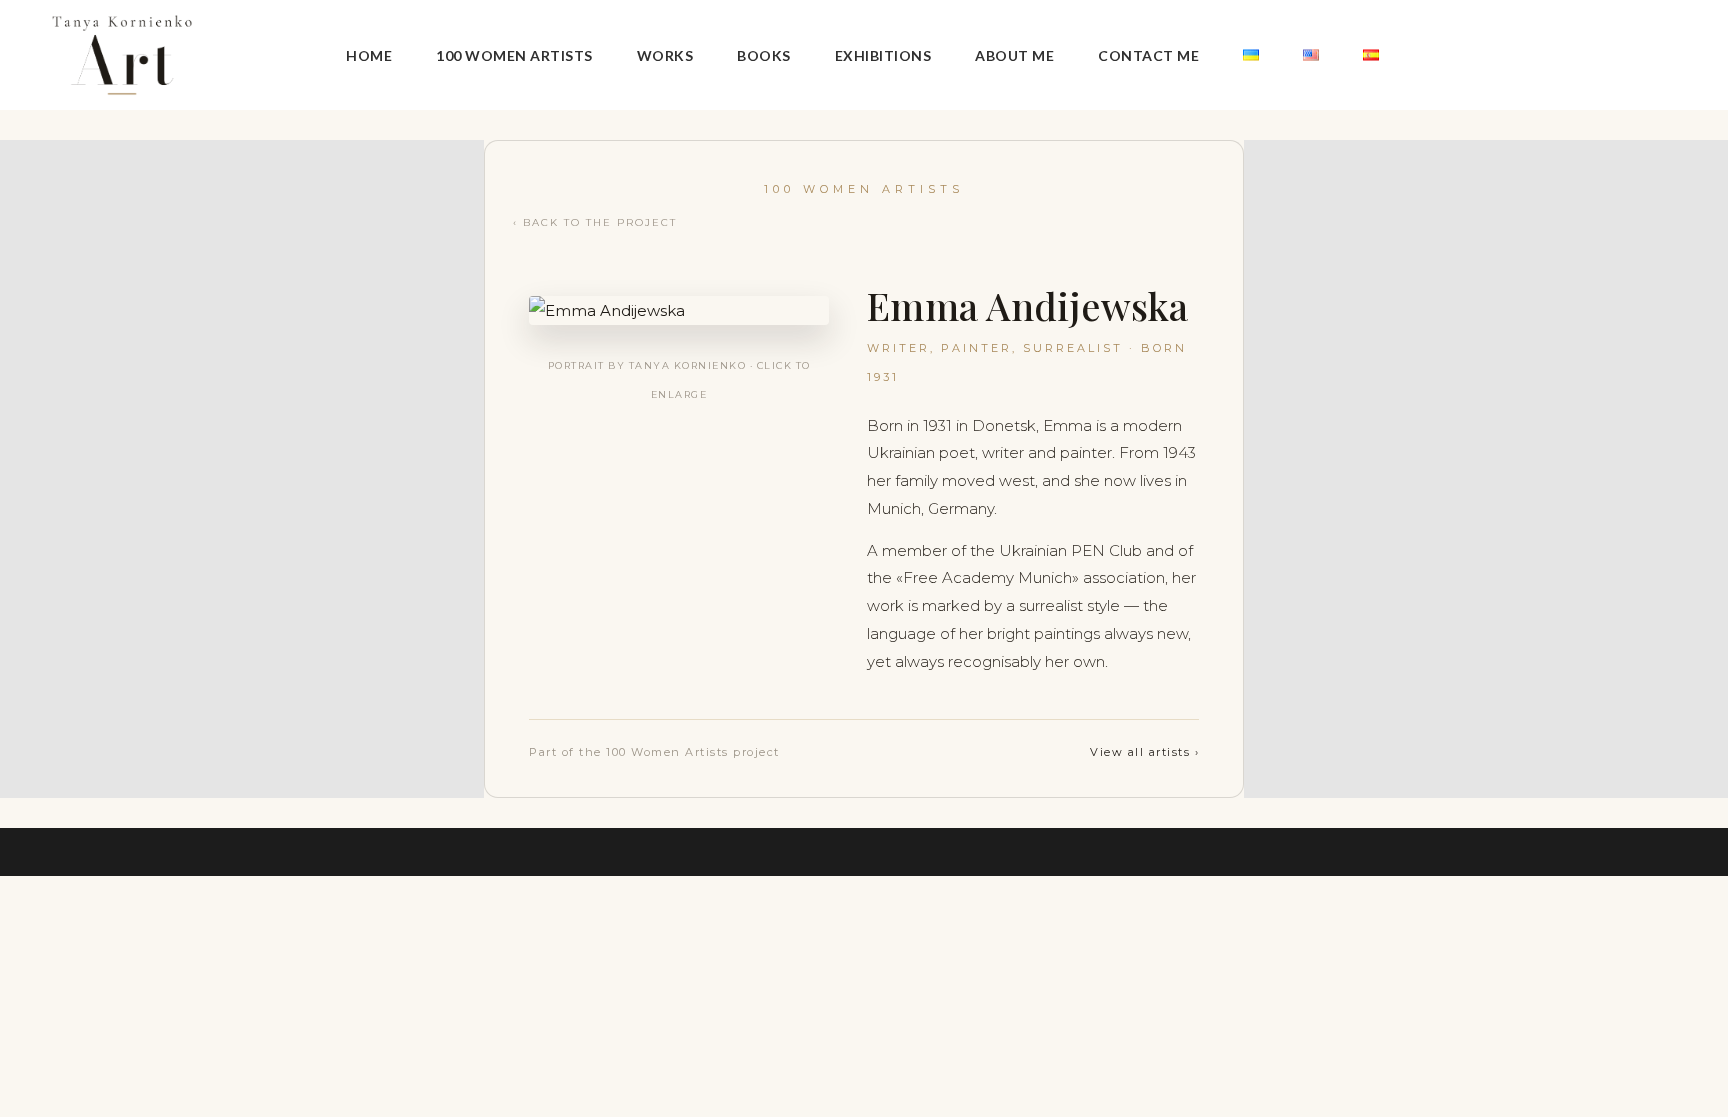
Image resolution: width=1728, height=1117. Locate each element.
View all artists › (1144, 752)
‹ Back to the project (595, 222)
